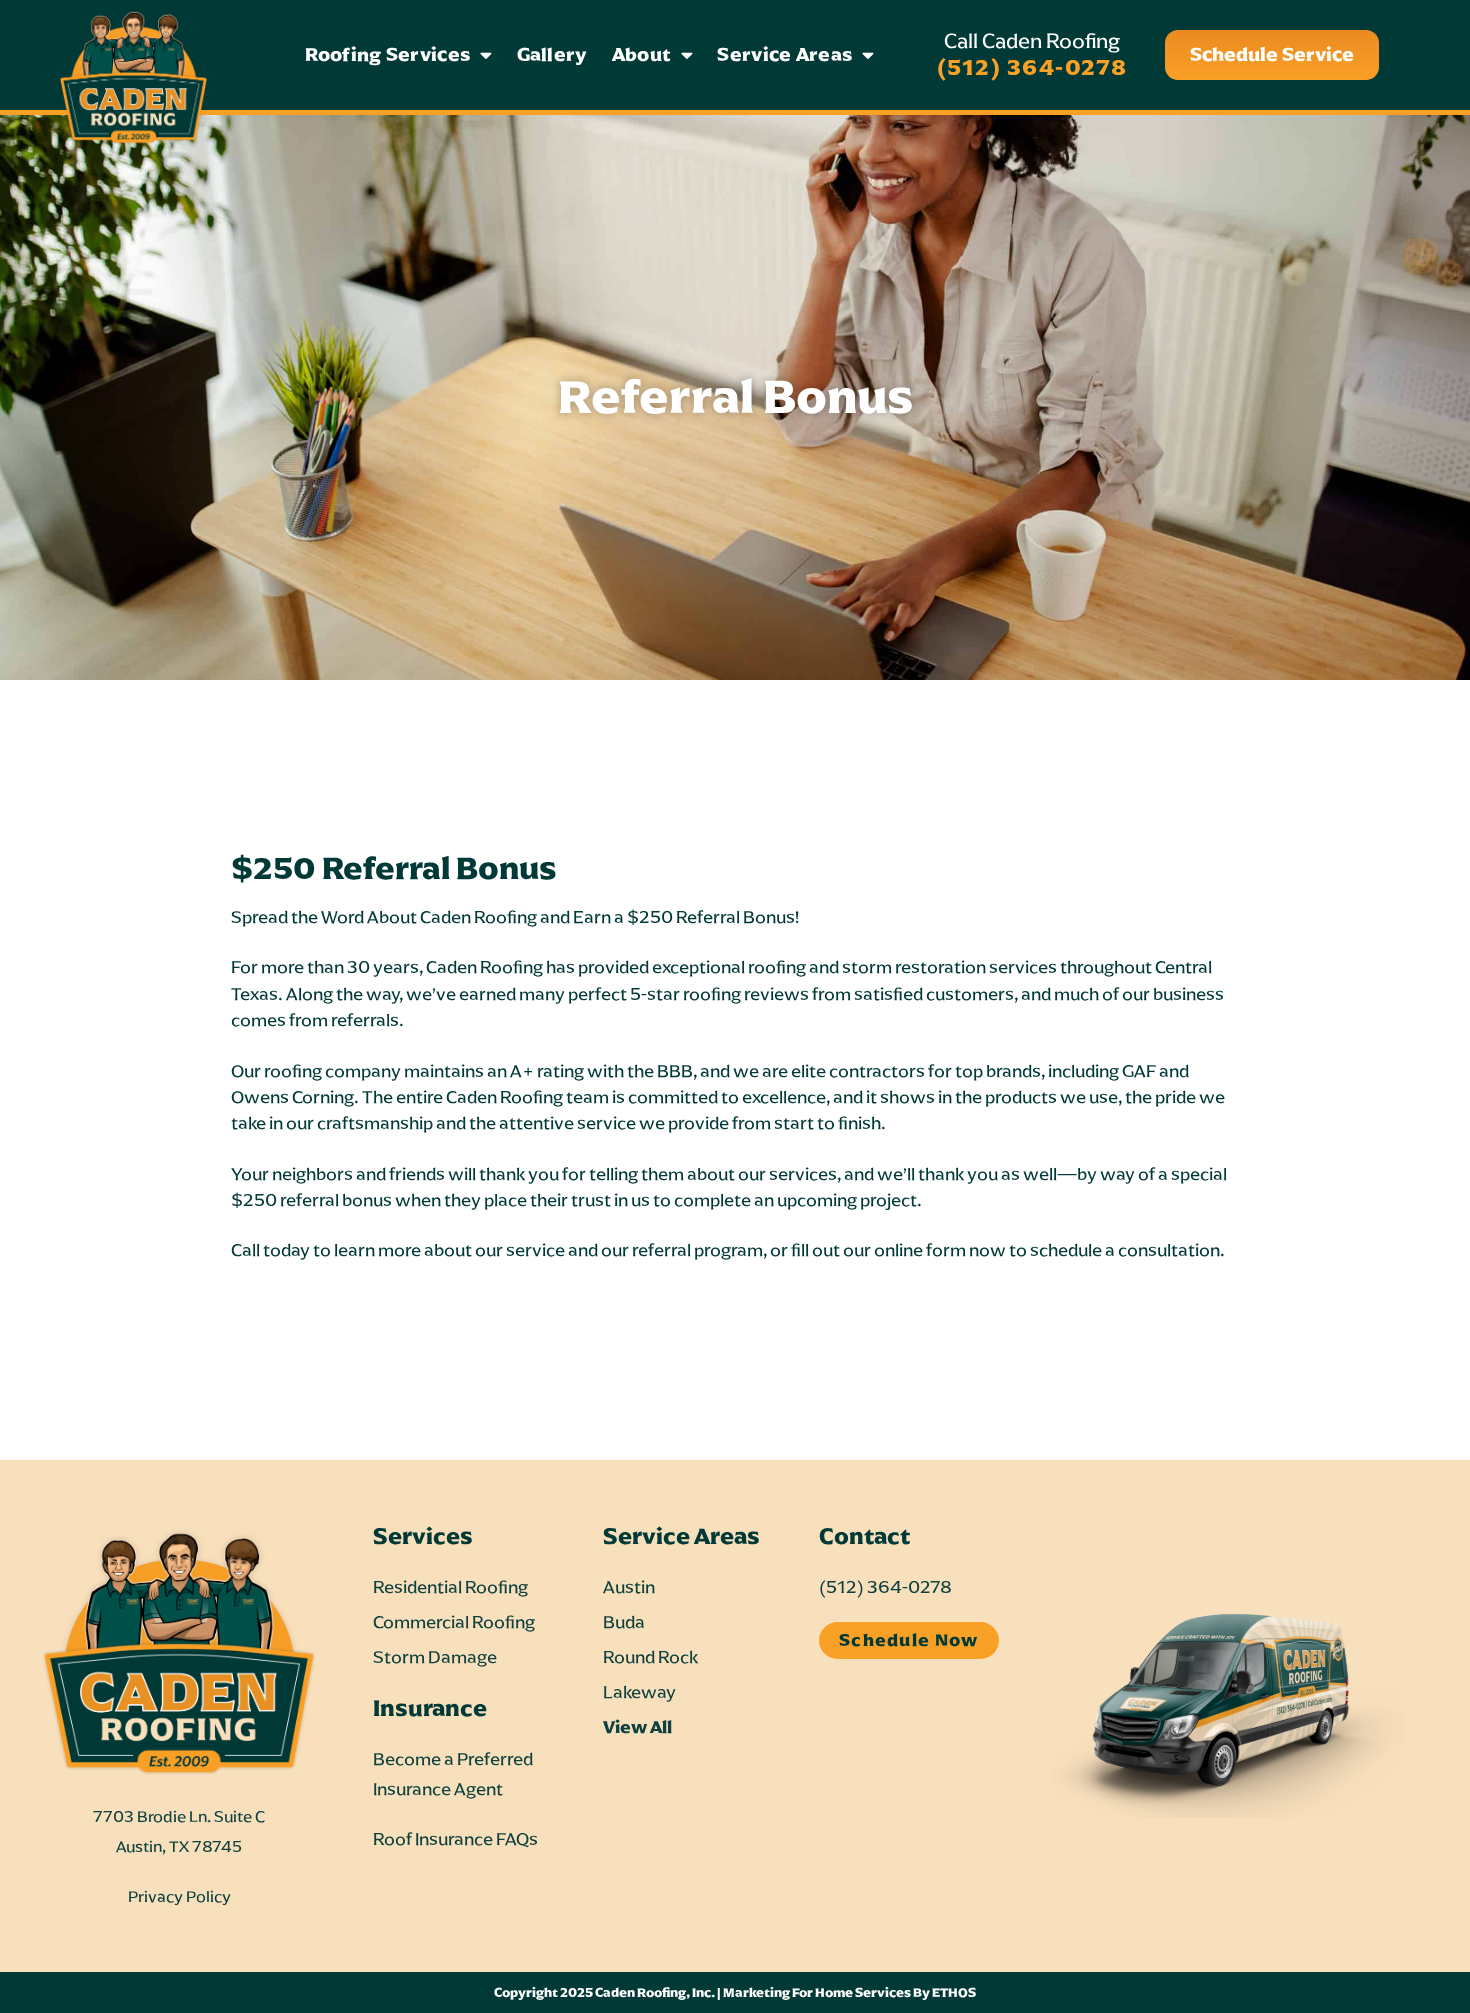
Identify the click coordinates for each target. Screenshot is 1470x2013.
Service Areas (784, 54)
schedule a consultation (1125, 1250)
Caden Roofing (484, 967)
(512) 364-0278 (1032, 67)
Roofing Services (387, 54)
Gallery (552, 54)
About (642, 54)
